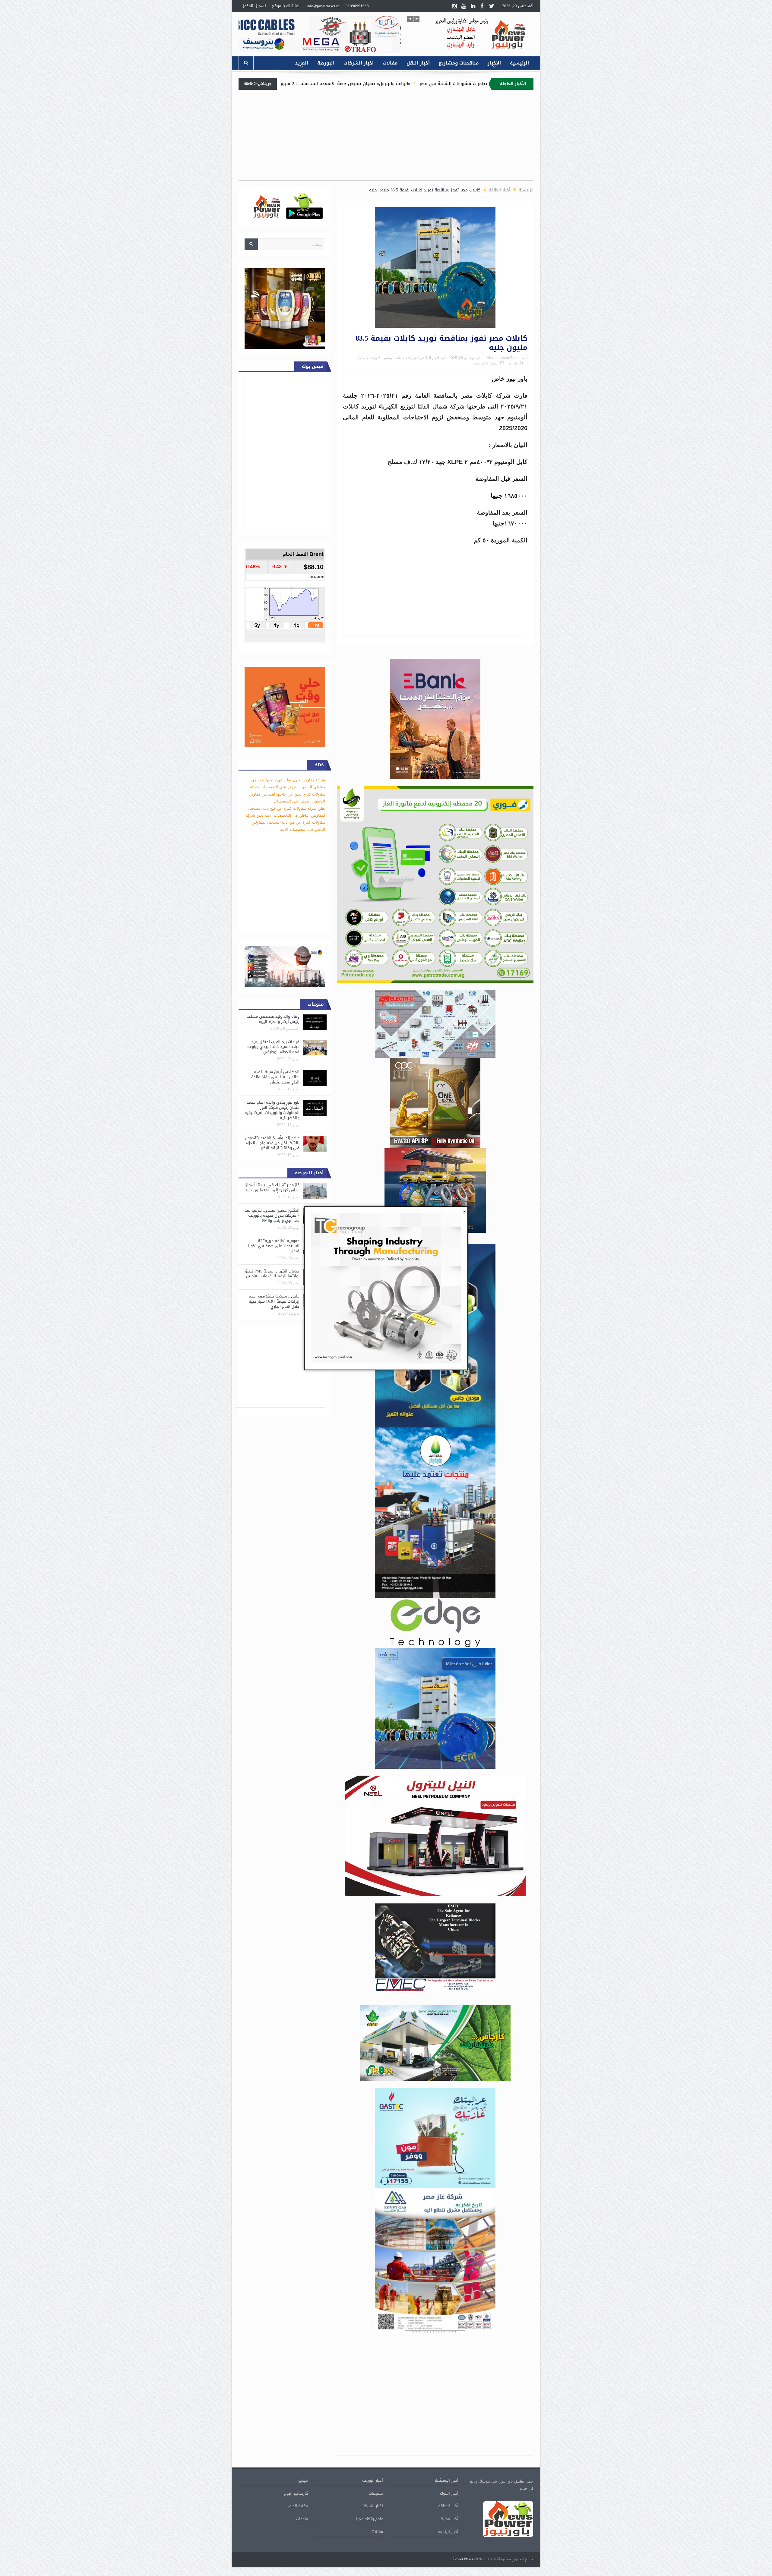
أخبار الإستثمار (447, 2480)
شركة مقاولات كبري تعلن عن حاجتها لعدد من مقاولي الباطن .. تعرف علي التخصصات (287, 794)
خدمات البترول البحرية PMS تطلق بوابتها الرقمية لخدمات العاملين (272, 1274)
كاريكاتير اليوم (296, 2493)
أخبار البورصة (373, 2480)
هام (398, 358)
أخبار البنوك (449, 2493)
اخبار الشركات (359, 63)
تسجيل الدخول (254, 6)
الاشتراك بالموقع (286, 6)
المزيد (302, 63)
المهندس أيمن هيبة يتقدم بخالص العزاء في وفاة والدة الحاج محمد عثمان (275, 1077)
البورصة (326, 63)
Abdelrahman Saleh (503, 358)
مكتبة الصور (298, 2506)
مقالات (390, 63)
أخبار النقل (418, 63)
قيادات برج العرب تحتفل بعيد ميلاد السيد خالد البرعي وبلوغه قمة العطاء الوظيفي (273, 1047)
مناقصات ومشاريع (459, 63)
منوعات (302, 2519)
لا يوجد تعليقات (369, 358)
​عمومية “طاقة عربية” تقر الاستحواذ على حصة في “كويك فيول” (273, 1246)
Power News (463, 2559)
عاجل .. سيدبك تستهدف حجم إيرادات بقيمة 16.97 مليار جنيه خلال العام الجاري (274, 1301)
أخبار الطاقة (430, 358)
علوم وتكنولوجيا (370, 2519)
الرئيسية (519, 63)
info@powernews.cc (323, 6)
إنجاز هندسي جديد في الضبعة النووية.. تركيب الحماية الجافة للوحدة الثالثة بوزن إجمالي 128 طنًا (331, 84)
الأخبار (494, 63)
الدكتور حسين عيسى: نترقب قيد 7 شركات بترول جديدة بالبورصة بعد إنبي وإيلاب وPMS (272, 1215)
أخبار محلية (449, 2519)
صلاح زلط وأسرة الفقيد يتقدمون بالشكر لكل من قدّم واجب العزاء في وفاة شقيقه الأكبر (272, 1143)
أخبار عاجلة (411, 358)
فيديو (303, 2480)
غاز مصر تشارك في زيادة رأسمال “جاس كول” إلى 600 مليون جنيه (272, 1187)
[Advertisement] (567, 168)
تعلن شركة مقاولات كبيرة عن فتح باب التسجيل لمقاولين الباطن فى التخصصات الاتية (285, 822)
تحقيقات (376, 2493)
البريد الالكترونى (486, 363)
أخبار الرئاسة (448, 2532)
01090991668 (357, 6)
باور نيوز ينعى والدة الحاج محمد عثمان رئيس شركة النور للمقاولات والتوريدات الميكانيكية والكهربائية (272, 1110)
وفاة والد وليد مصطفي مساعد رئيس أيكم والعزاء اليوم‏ (273, 1019)
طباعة (513, 363)
